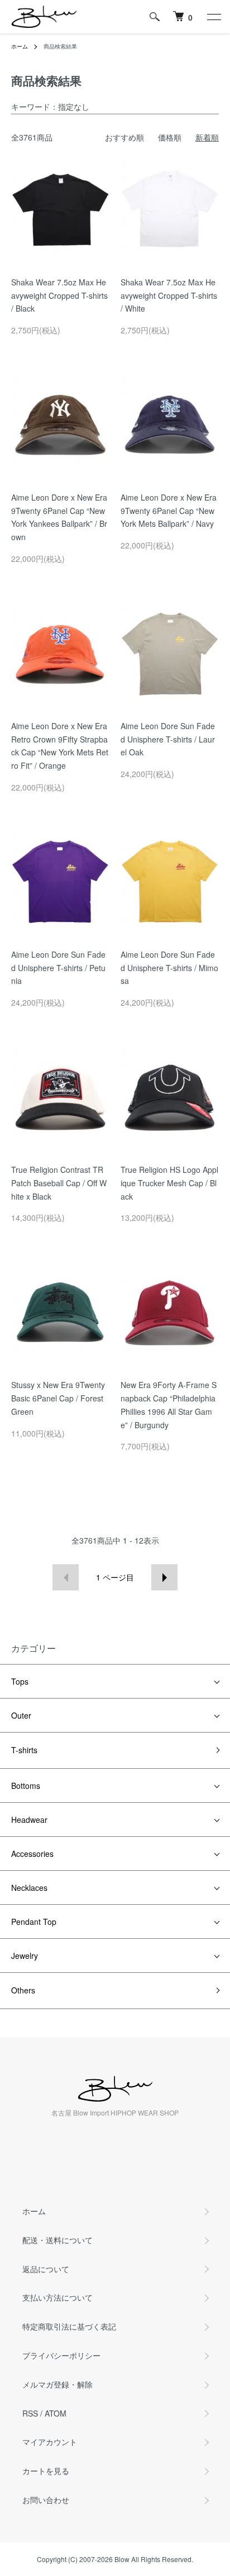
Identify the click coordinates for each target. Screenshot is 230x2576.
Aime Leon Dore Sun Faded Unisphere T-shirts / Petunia (58, 968)
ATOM (56, 2413)
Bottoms (26, 1786)
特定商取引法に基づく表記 (69, 2326)
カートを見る (46, 2471)
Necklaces (29, 1888)
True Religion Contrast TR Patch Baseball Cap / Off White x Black (59, 1183)
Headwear (29, 1820)
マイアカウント (50, 2442)
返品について (46, 2269)
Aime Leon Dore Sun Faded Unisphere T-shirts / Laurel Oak (168, 739)
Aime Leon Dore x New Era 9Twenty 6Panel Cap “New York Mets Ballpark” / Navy (169, 511)
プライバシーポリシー (61, 2355)
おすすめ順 (124, 137)
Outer (21, 1715)
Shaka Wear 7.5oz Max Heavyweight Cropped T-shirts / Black (59, 295)
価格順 (170, 137)
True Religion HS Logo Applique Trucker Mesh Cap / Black (169, 1183)
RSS (30, 2413)
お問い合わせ (46, 2500)
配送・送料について (57, 2240)
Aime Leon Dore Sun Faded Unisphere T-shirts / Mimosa (169, 968)
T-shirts (24, 1750)
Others (23, 1990)
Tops (20, 1681)
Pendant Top (34, 1922)
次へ (164, 1577)
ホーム (20, 46)
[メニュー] (213, 17)
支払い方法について (57, 2297)
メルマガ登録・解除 (57, 2384)
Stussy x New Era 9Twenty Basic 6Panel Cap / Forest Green (58, 1398)
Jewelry (25, 1956)
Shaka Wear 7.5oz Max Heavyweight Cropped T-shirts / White (169, 295)
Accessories (32, 1854)
